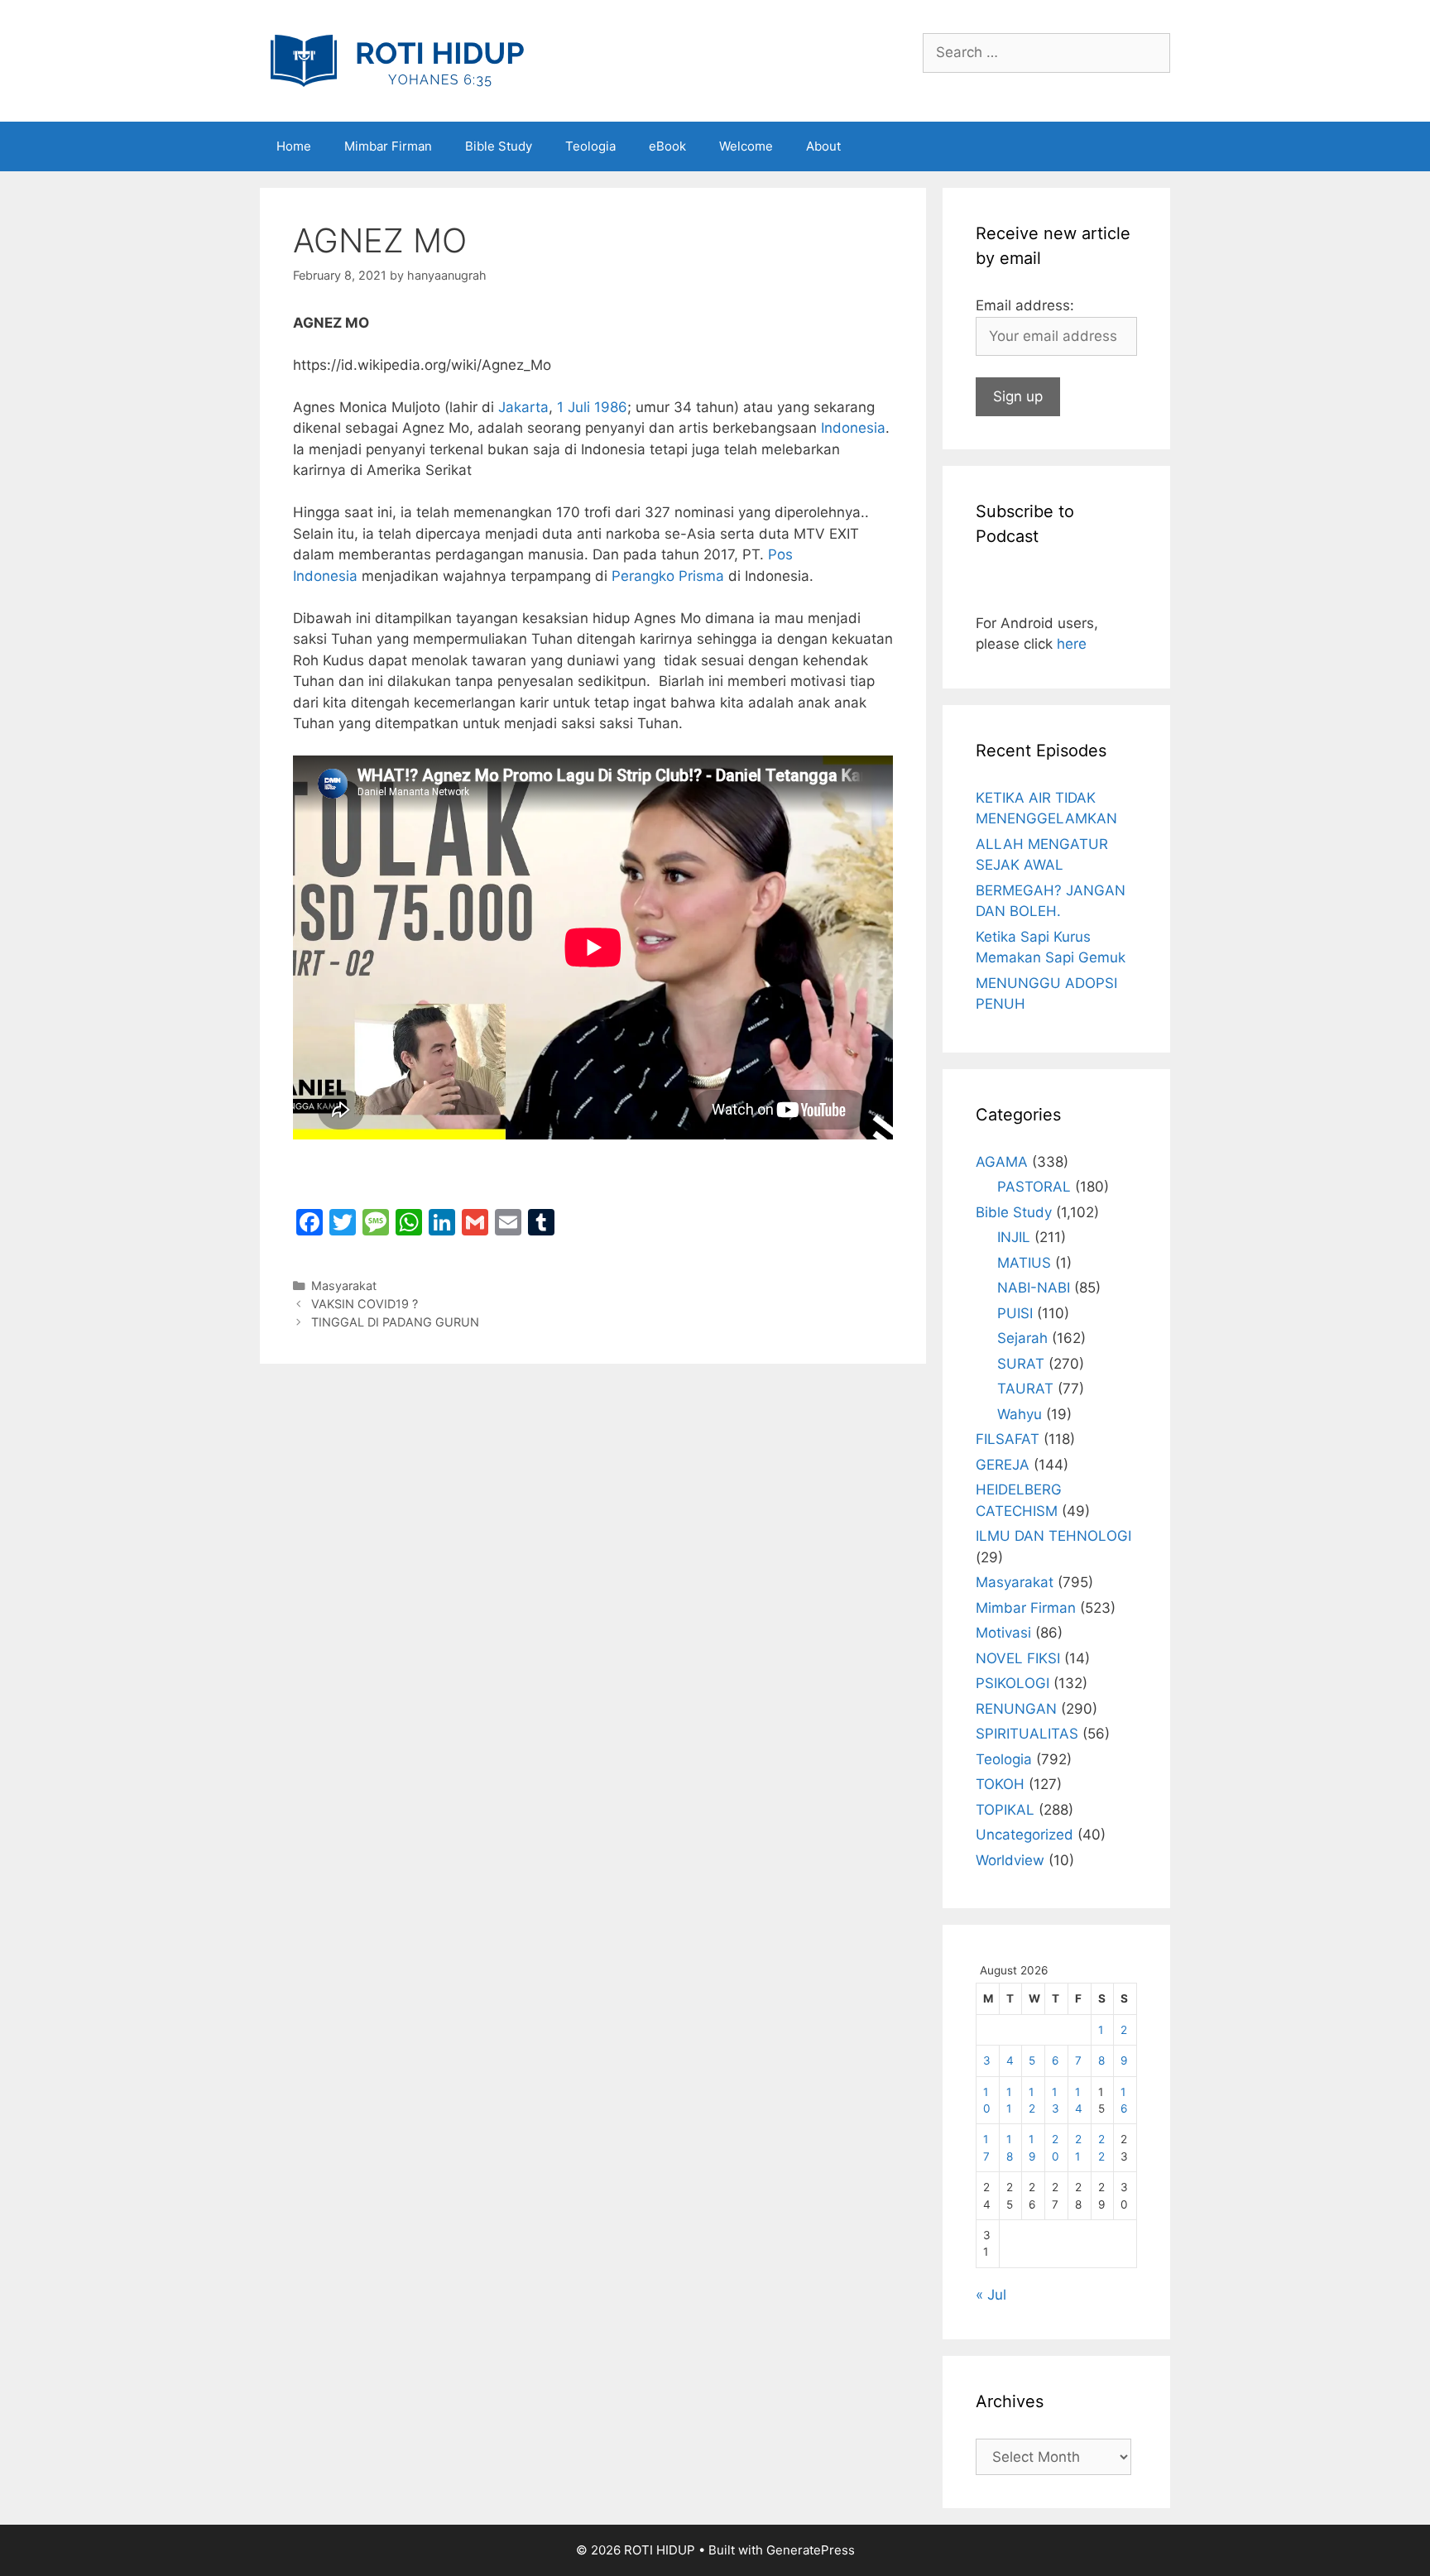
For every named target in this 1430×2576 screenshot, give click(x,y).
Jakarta (523, 407)
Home (294, 146)
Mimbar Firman (388, 146)
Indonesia (853, 428)
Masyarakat (344, 1286)
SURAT (1021, 1364)
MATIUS (1024, 1263)
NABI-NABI (1034, 1288)
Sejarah (1022, 1338)
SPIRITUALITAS (1027, 1734)
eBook (667, 146)
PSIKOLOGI (1013, 1683)
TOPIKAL (1005, 1810)
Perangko (643, 576)
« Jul (991, 2295)
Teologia (590, 146)
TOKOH (1000, 1784)
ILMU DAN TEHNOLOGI (1053, 1536)
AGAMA (1002, 1162)
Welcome (746, 146)
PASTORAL (1034, 1187)
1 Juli (573, 407)
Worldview (1010, 1860)
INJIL (1014, 1237)
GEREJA (1003, 1465)
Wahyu (1020, 1414)
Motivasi (1003, 1633)
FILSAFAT (1008, 1439)
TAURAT (1025, 1389)
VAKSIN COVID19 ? (365, 1304)
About (823, 146)
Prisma (701, 576)
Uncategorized (1025, 1835)
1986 (611, 407)
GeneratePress (811, 2550)
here (1072, 644)
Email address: (1025, 305)
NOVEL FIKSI (1018, 1658)
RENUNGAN (1016, 1709)
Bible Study (499, 146)
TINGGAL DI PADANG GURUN (395, 1322)
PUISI (1015, 1313)
